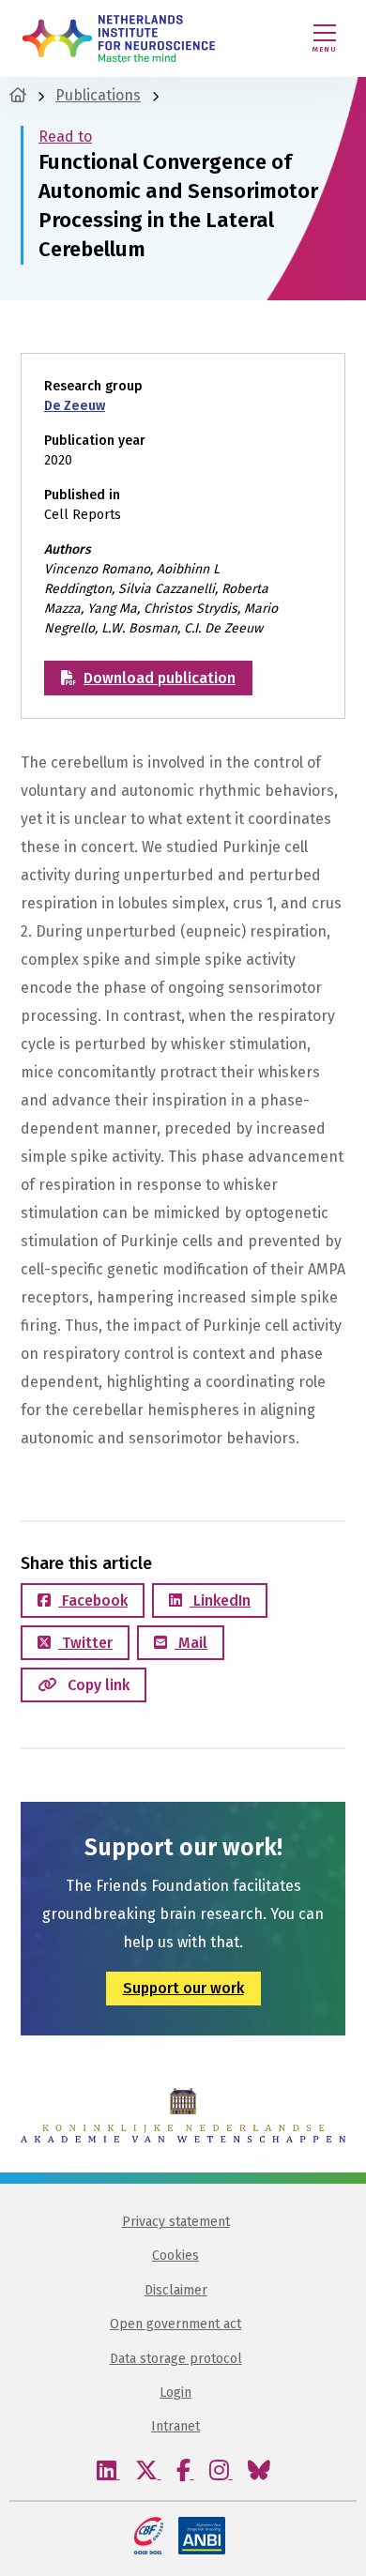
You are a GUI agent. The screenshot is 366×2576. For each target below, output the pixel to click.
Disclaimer (176, 2290)
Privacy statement (176, 2222)
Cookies (175, 2256)
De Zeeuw (75, 406)
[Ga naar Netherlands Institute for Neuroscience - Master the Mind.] (18, 95)
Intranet (175, 2426)
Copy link (97, 1685)
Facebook (93, 1600)
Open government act (175, 2324)
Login (175, 2393)
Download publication (160, 678)
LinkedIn (220, 1600)
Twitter (85, 1643)
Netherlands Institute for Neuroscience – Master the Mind (119, 38)
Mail (191, 1643)
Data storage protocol (176, 2359)
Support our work (183, 1988)
